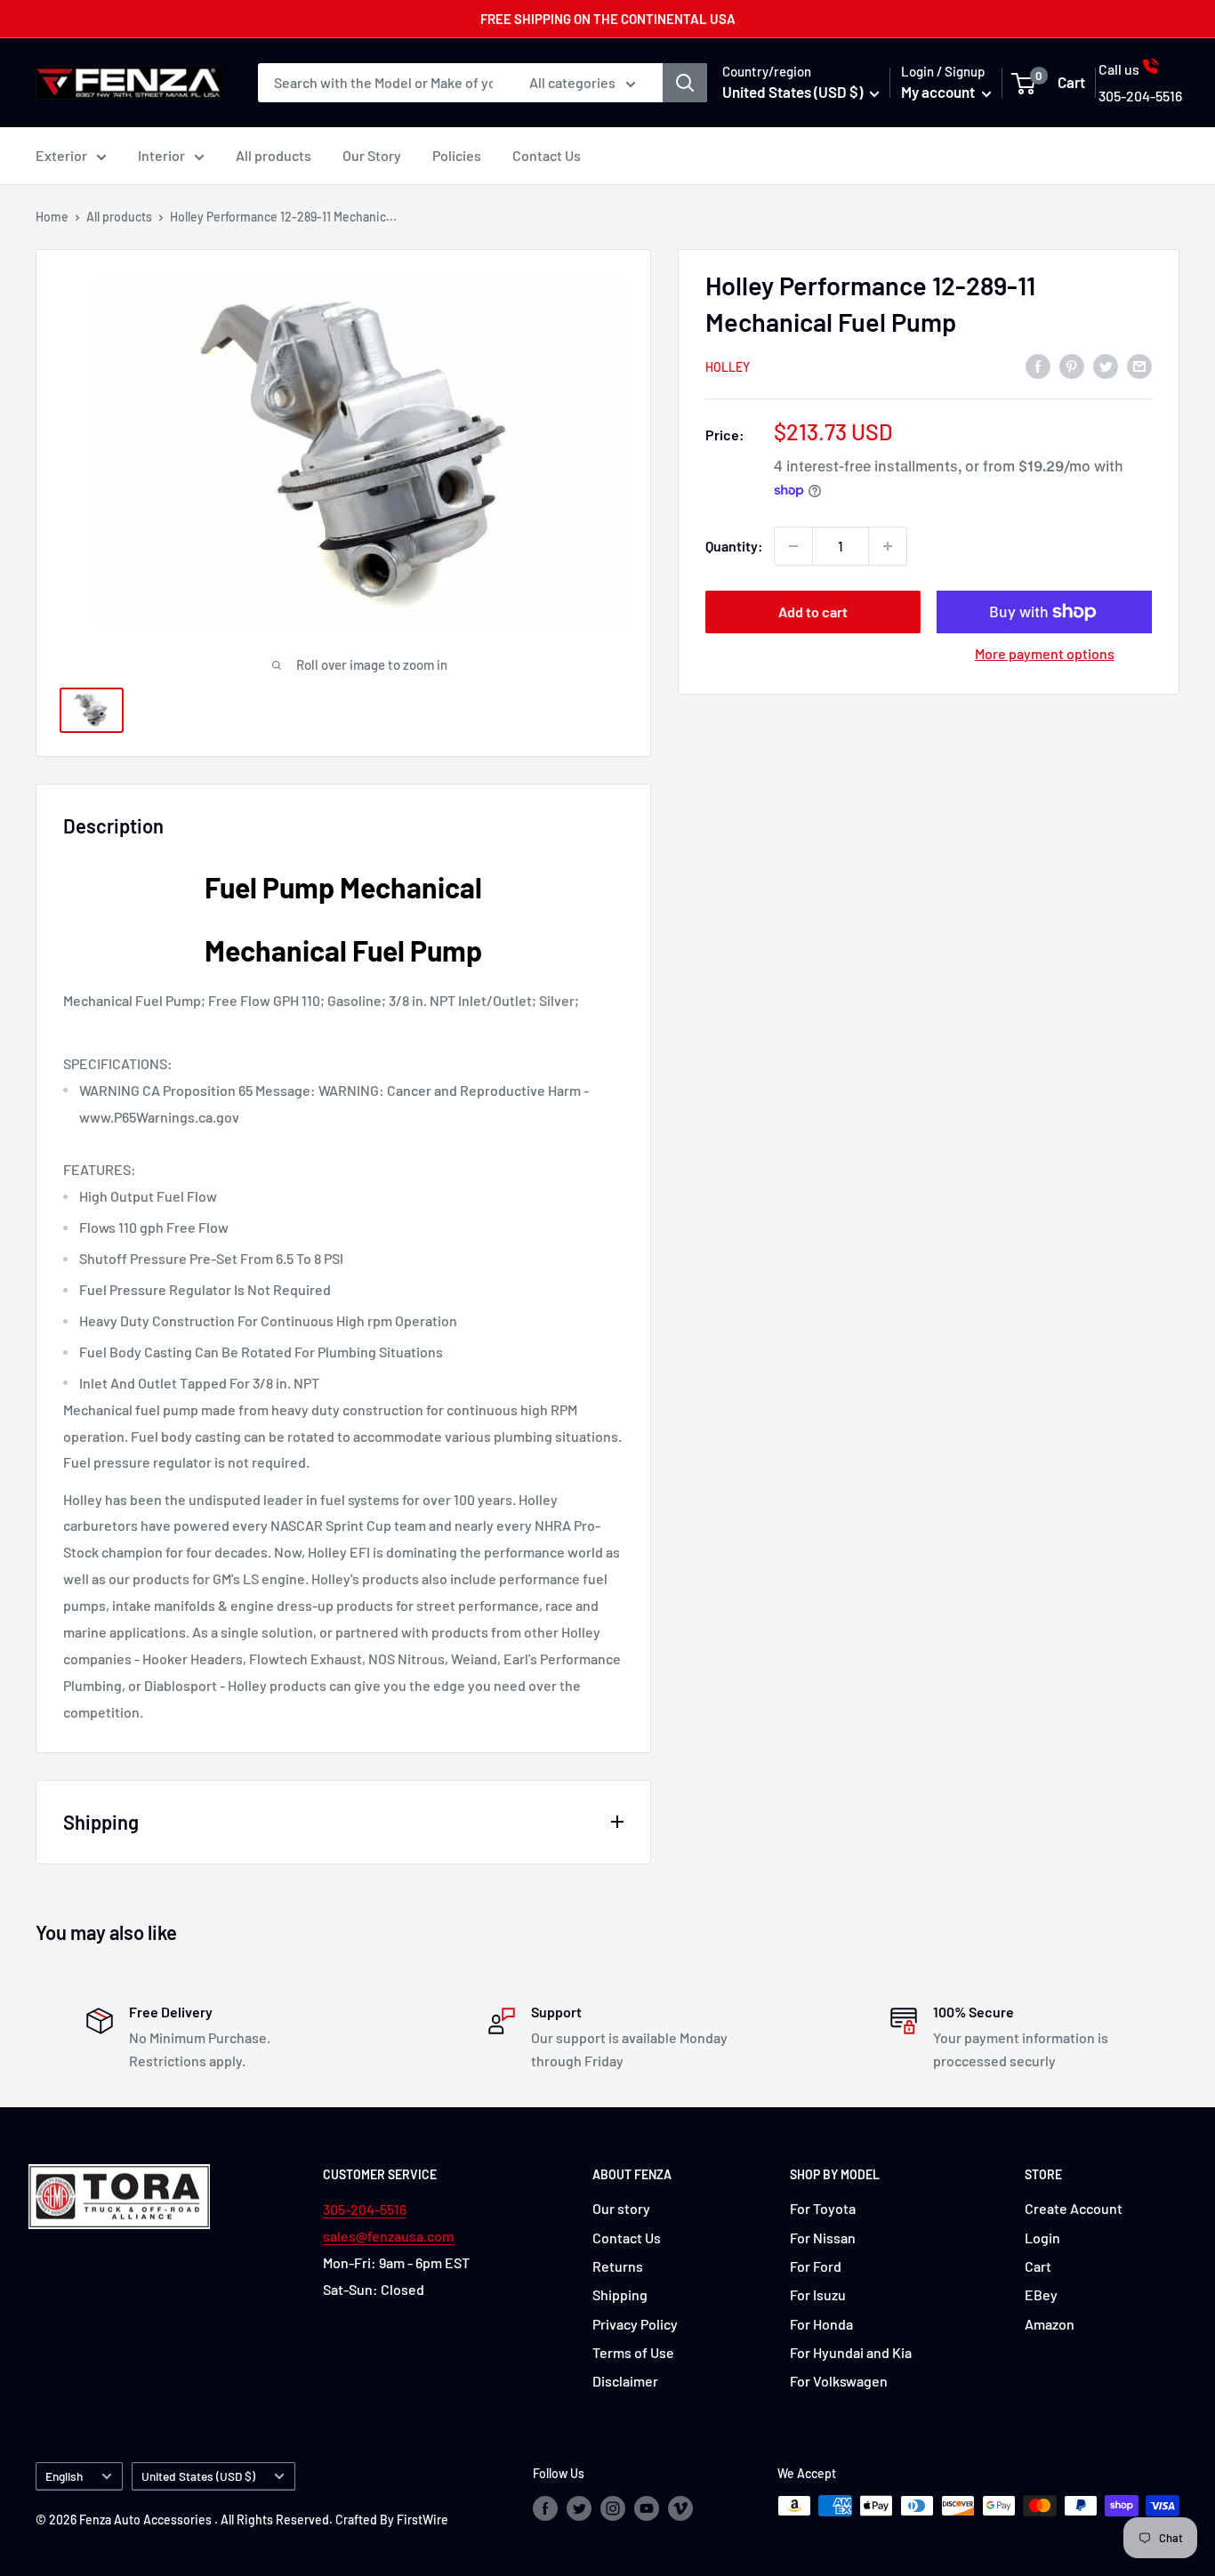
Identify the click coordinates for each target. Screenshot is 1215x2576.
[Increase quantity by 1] (888, 546)
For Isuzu (818, 2294)
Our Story (372, 155)
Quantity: (734, 546)
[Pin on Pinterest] (1072, 365)
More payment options (1045, 653)
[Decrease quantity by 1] (793, 546)
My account (939, 92)
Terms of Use (633, 2352)
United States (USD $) (198, 2476)
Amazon (1050, 2324)
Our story (621, 2208)
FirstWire (422, 2520)
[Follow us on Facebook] (545, 2508)
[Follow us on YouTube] (647, 2508)
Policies (457, 155)
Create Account (1074, 2208)
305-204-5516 (365, 2209)
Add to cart (813, 612)
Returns (618, 2266)
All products (274, 155)
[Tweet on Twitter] (1106, 365)
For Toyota (823, 2208)
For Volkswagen (839, 2381)
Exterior (61, 155)
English (64, 2476)
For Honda (821, 2324)
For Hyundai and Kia (851, 2352)
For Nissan (823, 2238)
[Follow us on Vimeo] (680, 2508)
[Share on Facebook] (1038, 365)
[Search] (685, 83)
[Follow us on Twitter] (579, 2508)
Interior (161, 155)
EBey (1041, 2294)
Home (52, 217)
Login (1042, 2238)
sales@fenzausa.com (388, 2236)
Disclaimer (625, 2381)
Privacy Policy (635, 2324)
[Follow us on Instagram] (613, 2508)
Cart (1038, 2266)
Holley (728, 367)
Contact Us (547, 155)
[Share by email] (1139, 365)
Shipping (620, 2294)
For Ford (816, 2266)
